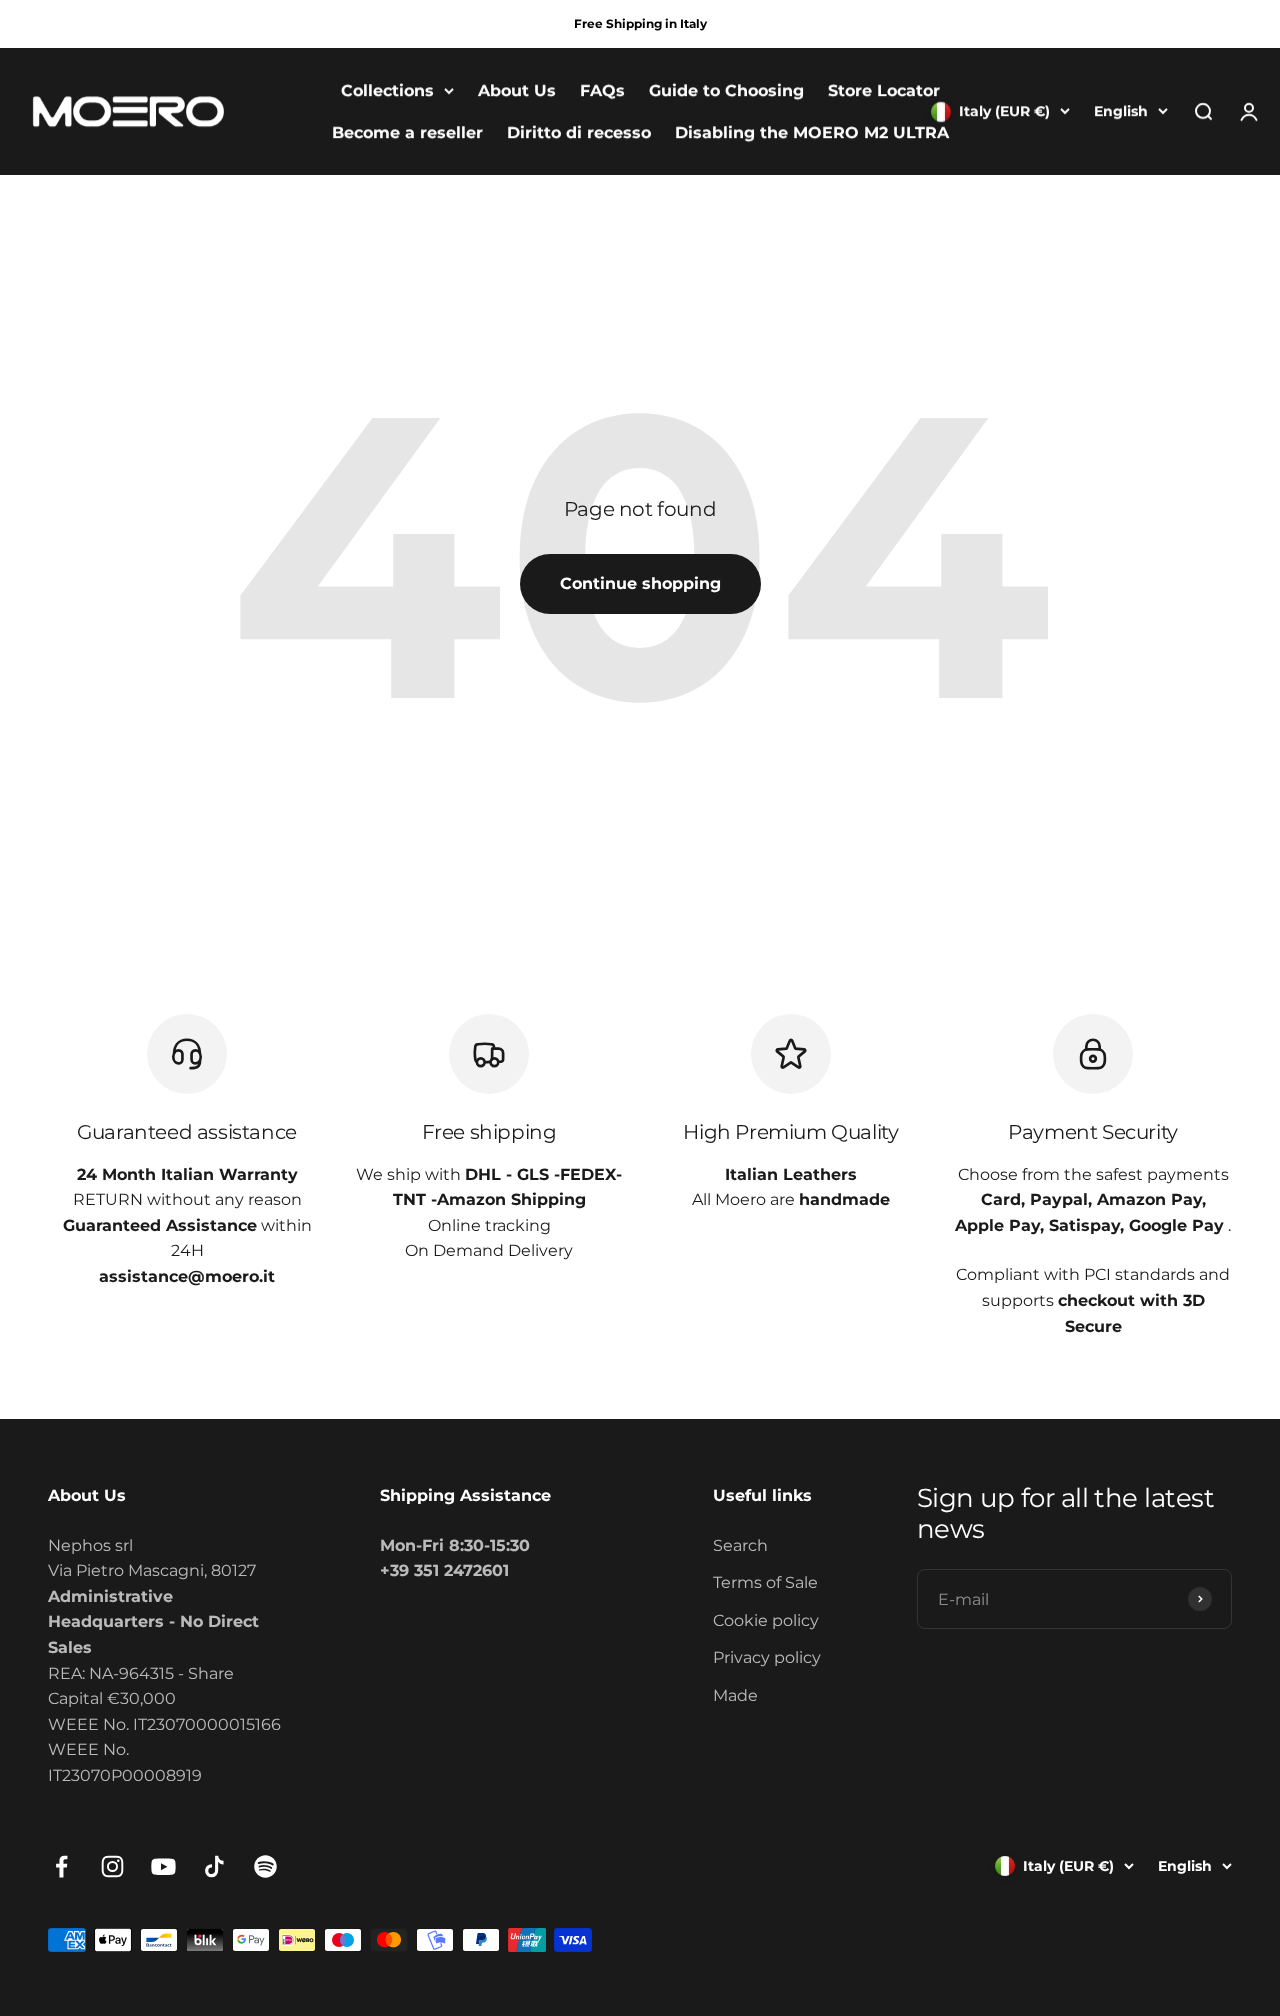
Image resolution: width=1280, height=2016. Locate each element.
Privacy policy (767, 1657)
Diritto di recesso (579, 132)
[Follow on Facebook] (61, 1866)
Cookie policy (766, 1620)
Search (740, 1545)
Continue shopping (640, 583)
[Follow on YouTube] (163, 1866)
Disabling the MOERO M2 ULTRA (812, 132)
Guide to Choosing (726, 90)
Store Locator (884, 90)
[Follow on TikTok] (214, 1866)
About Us (517, 90)
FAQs (602, 90)
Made (735, 1695)
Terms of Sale (765, 1582)
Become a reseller (407, 132)
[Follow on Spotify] (265, 1866)
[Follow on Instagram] (112, 1866)
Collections (387, 90)
